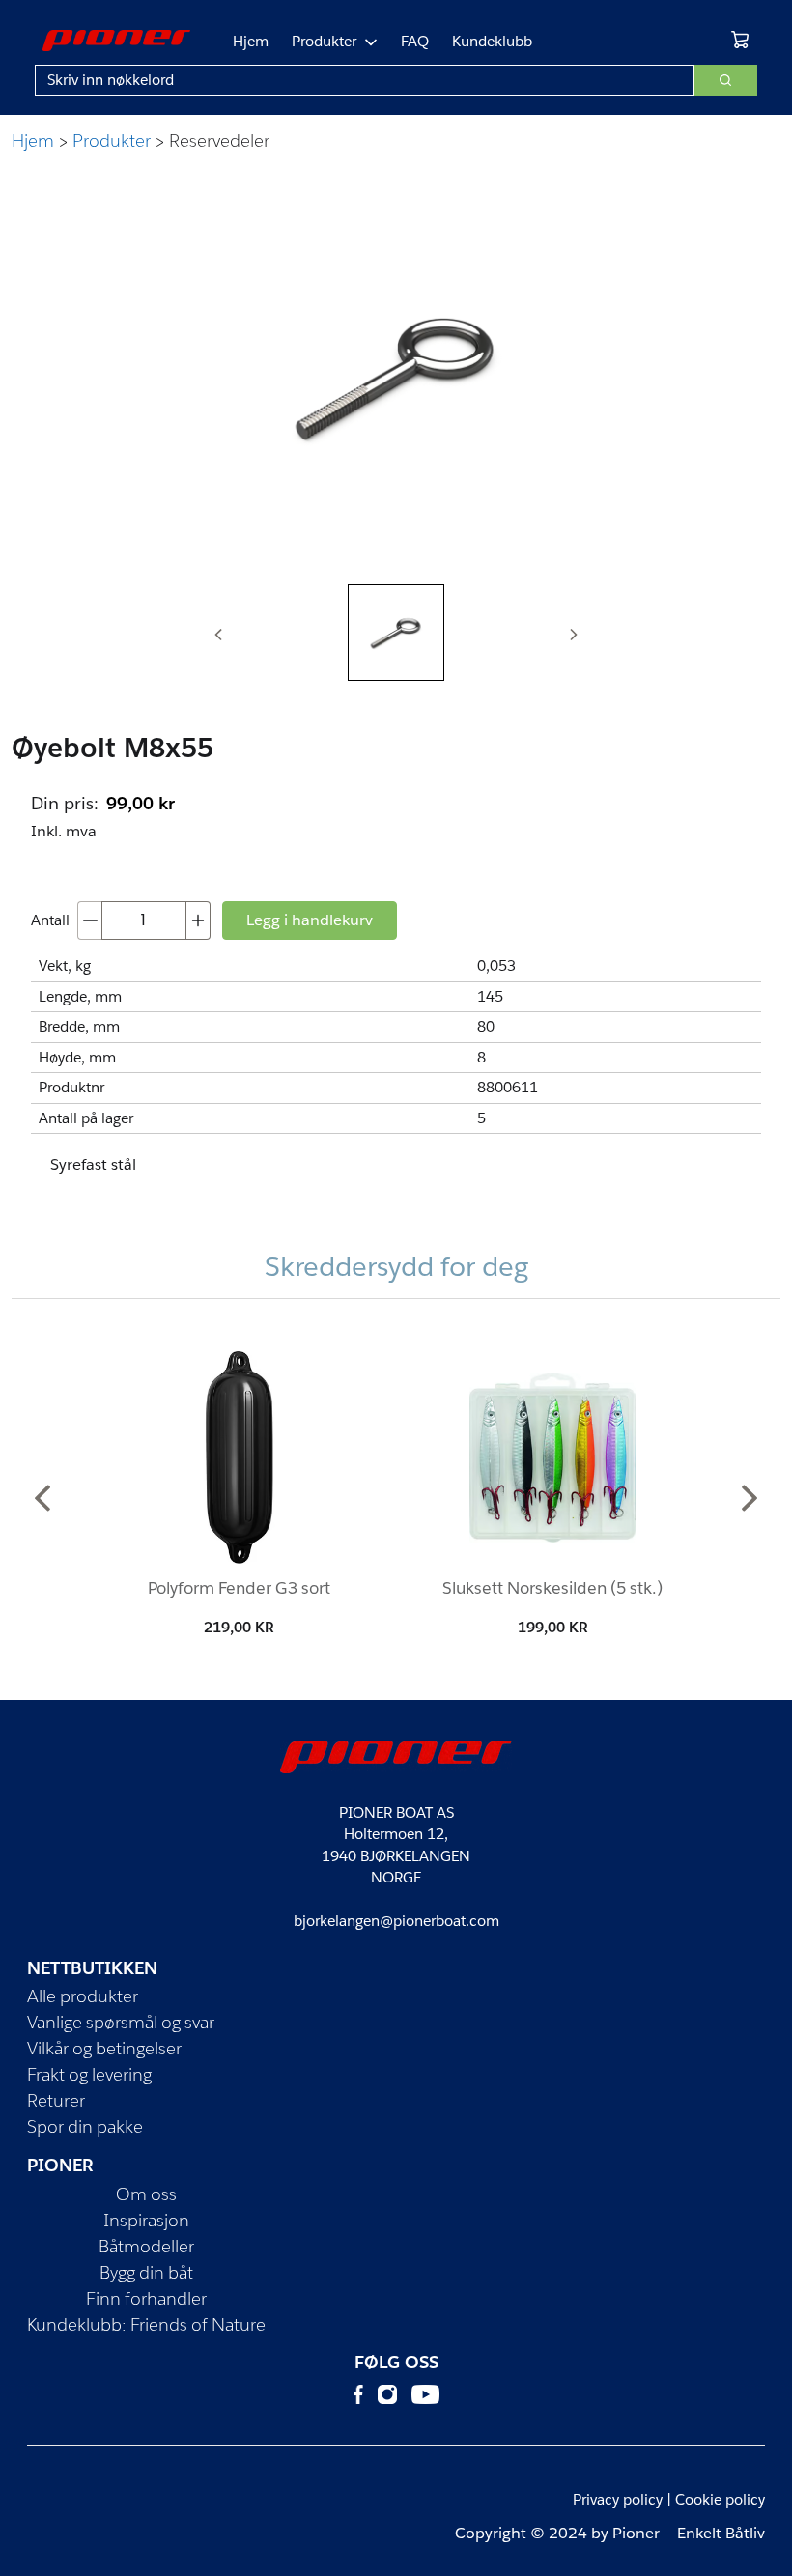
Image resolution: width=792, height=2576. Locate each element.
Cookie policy (720, 2499)
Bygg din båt (146, 2272)
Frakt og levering (89, 2074)
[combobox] (365, 80)
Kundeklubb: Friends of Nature (146, 2324)
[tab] (396, 633)
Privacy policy (618, 2499)
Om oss (146, 2194)
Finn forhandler (146, 2298)
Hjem (251, 41)
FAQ (415, 41)
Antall (50, 920)
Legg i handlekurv (310, 920)
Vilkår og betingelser (104, 2048)
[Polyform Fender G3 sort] (240, 1458)
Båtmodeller (146, 2246)
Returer (56, 2100)
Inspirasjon (146, 2220)
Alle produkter (83, 1996)
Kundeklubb (492, 41)
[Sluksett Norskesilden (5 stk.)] (552, 1458)
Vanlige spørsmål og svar (121, 2022)
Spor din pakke (85, 2126)
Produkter (324, 41)
